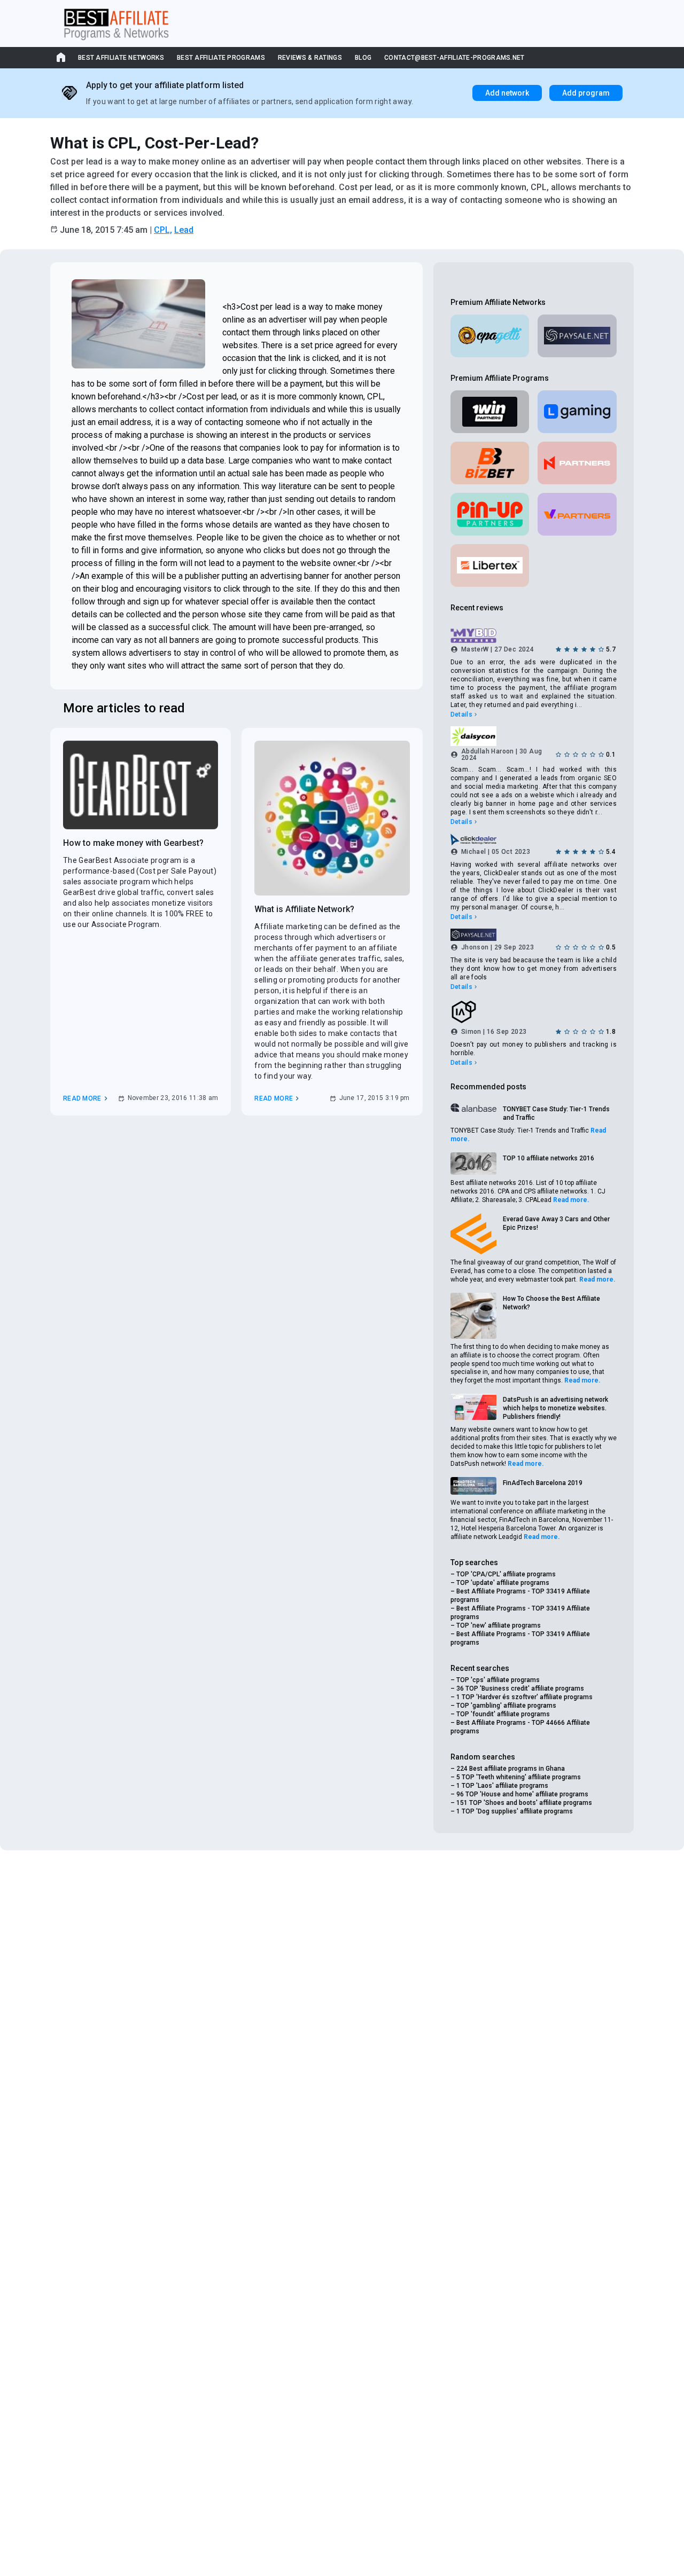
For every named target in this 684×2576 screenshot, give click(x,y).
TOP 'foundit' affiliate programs (503, 1714)
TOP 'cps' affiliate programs (498, 1680)
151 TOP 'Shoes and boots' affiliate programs (524, 1803)
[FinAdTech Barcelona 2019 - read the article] (473, 1486)
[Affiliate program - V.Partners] (577, 514)
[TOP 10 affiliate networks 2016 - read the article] (473, 1164)
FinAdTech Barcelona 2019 (543, 1483)
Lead (184, 230)
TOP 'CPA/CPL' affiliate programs (506, 1574)
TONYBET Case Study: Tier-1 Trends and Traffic (556, 1113)
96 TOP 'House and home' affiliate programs (522, 1794)
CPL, (163, 230)
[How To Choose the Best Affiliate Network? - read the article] (473, 1316)
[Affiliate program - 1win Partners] (490, 412)
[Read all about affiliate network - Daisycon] (534, 736)
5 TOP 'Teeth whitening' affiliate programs (519, 1777)
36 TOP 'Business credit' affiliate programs (520, 1688)
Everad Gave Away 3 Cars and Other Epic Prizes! (556, 1223)
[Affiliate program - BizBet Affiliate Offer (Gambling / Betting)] (490, 463)
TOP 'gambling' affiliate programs (506, 1706)
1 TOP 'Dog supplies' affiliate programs (515, 1811)
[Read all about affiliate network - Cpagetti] (490, 336)
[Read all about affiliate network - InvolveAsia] (534, 1012)
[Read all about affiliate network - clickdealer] (534, 839)
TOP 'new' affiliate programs (499, 1625)
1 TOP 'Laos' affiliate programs (502, 1786)
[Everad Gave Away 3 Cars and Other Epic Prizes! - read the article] (473, 1234)
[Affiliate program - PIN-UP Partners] (490, 514)
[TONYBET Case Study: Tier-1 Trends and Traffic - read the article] (473, 1108)
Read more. (571, 1200)
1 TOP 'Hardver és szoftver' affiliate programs (524, 1697)
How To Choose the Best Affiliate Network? (551, 1303)
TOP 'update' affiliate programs (503, 1583)
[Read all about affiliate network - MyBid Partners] (534, 636)
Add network (507, 93)
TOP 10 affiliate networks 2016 (549, 1158)
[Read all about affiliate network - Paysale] (577, 336)
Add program (586, 93)
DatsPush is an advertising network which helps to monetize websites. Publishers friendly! (555, 1408)
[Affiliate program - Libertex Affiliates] (490, 566)
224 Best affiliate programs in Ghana (511, 1769)
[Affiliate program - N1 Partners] (577, 463)
